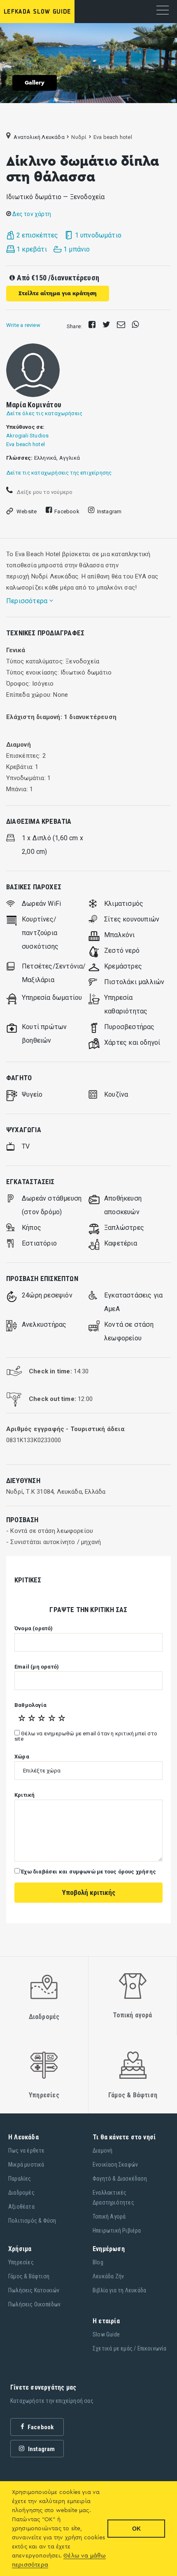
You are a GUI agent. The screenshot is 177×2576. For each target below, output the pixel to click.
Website (27, 511)
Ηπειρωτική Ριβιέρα (117, 2230)
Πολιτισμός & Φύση (32, 2221)
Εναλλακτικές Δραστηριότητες (113, 2198)
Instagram (109, 511)
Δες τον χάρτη (31, 214)
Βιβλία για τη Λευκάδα (119, 2290)
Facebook (67, 511)
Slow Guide (106, 2334)
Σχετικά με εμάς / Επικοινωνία (130, 2348)
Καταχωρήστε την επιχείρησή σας (52, 2401)
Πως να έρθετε (27, 2151)
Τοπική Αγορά (109, 2216)
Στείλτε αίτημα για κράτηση (58, 294)
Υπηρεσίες (21, 2262)
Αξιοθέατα (21, 2207)
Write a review (23, 325)
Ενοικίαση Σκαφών (115, 2165)
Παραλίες (20, 2179)
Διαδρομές (21, 2193)
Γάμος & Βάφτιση (29, 2276)
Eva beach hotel (26, 444)
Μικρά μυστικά (26, 2165)
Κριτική (24, 1795)
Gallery (35, 83)
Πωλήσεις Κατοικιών (34, 2290)
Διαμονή (102, 2151)
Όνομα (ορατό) (34, 1629)
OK (136, 2529)
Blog (98, 2262)
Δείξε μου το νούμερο (44, 492)
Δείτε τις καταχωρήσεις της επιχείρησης (59, 473)
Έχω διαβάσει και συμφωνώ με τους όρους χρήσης (88, 1872)
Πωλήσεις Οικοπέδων (35, 2304)
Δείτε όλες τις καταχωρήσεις (44, 413)
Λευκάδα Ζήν (108, 2276)
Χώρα (22, 1757)
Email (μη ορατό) (37, 1667)
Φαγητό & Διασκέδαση (120, 2179)
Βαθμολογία (30, 1705)
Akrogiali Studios (27, 436)
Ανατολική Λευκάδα (39, 137)
